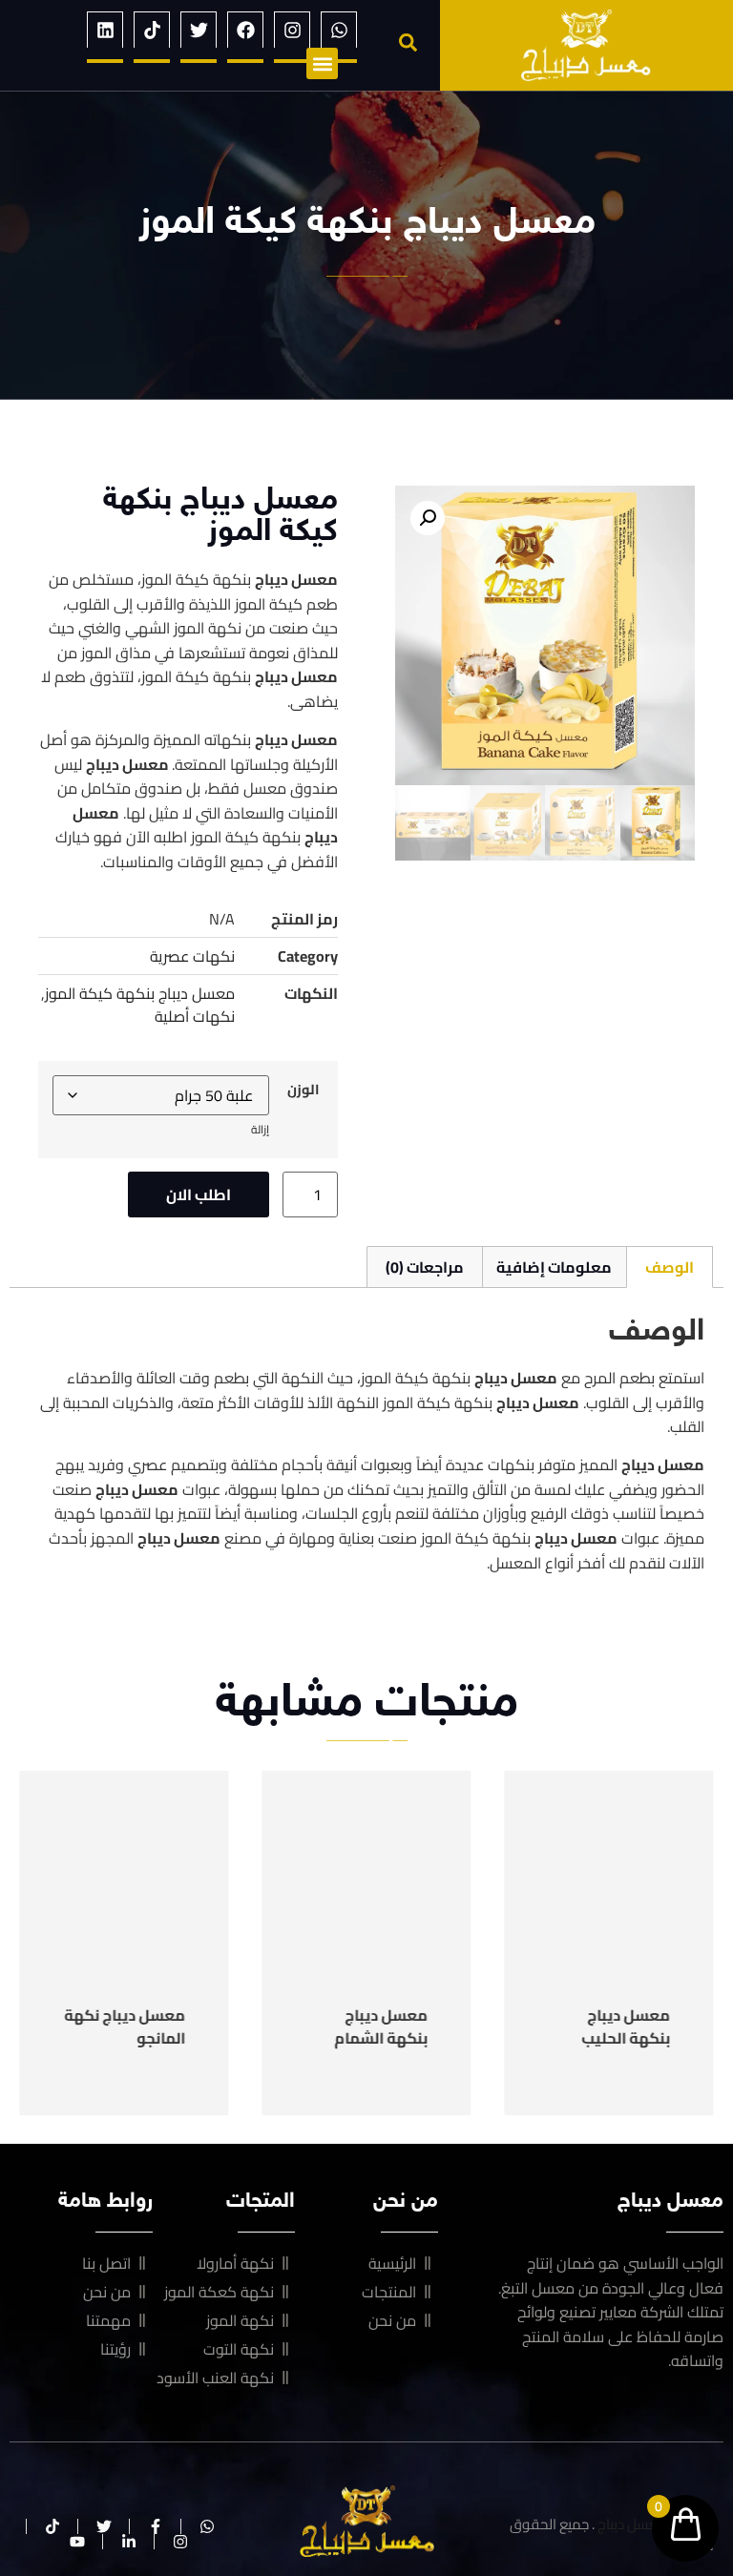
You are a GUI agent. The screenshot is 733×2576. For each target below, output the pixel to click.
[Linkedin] (105, 30)
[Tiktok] (152, 30)
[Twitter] (199, 30)
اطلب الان (199, 1195)
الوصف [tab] (670, 1267)
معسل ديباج (633, 2524)
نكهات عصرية (192, 956)
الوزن (304, 1090)
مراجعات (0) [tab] (425, 1267)
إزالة (260, 1129)
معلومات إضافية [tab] (554, 1267)
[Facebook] (245, 30)
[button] (408, 42)
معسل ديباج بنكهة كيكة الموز (140, 993)
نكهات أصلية (195, 1016)
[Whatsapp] (339, 30)
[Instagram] (292, 30)
